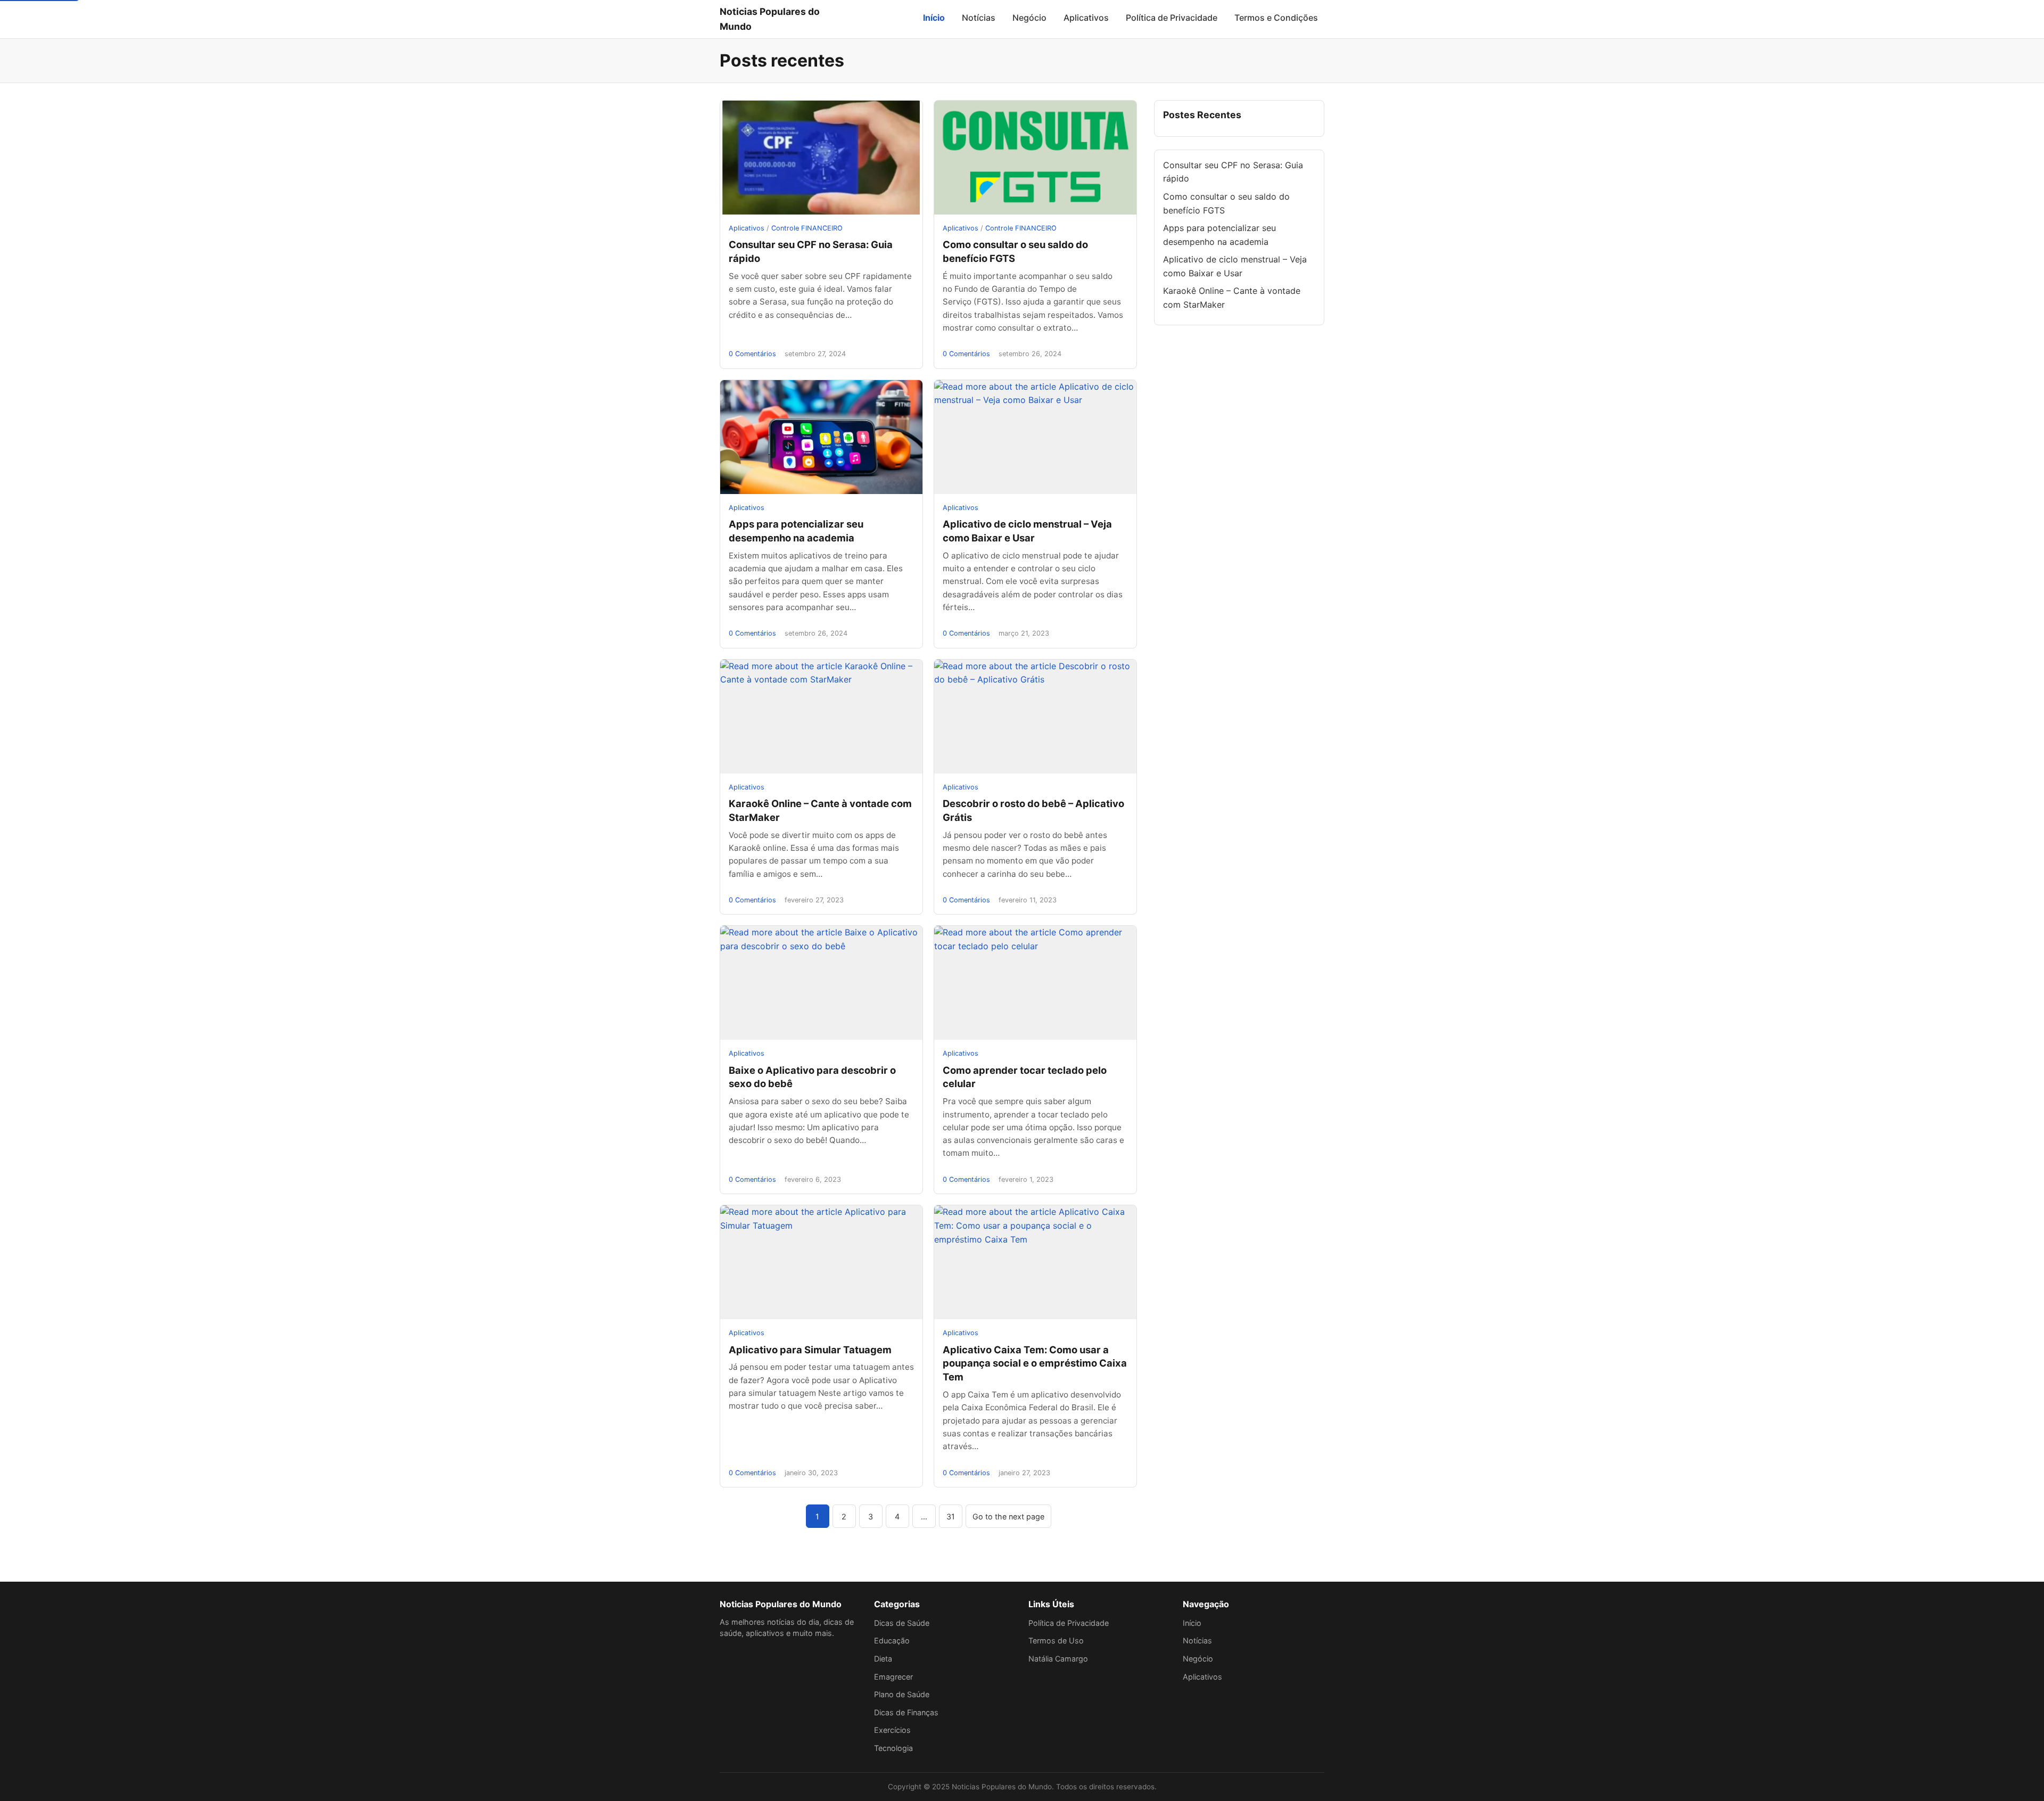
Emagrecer (893, 1677)
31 (951, 1516)
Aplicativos (1086, 18)
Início (934, 18)
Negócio (1029, 18)
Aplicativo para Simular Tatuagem (810, 1350)
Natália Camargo (1058, 1659)
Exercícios (892, 1730)
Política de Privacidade (1172, 18)
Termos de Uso (1056, 1640)
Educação (892, 1640)
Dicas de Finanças (906, 1712)
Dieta (883, 1659)
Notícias (979, 18)
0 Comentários (752, 354)
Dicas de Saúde (902, 1623)
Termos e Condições (1276, 18)
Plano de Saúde (902, 1694)
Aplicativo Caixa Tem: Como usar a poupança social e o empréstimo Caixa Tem (1035, 1363)
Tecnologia (893, 1748)
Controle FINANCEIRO (807, 228)
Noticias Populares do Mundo (770, 19)
